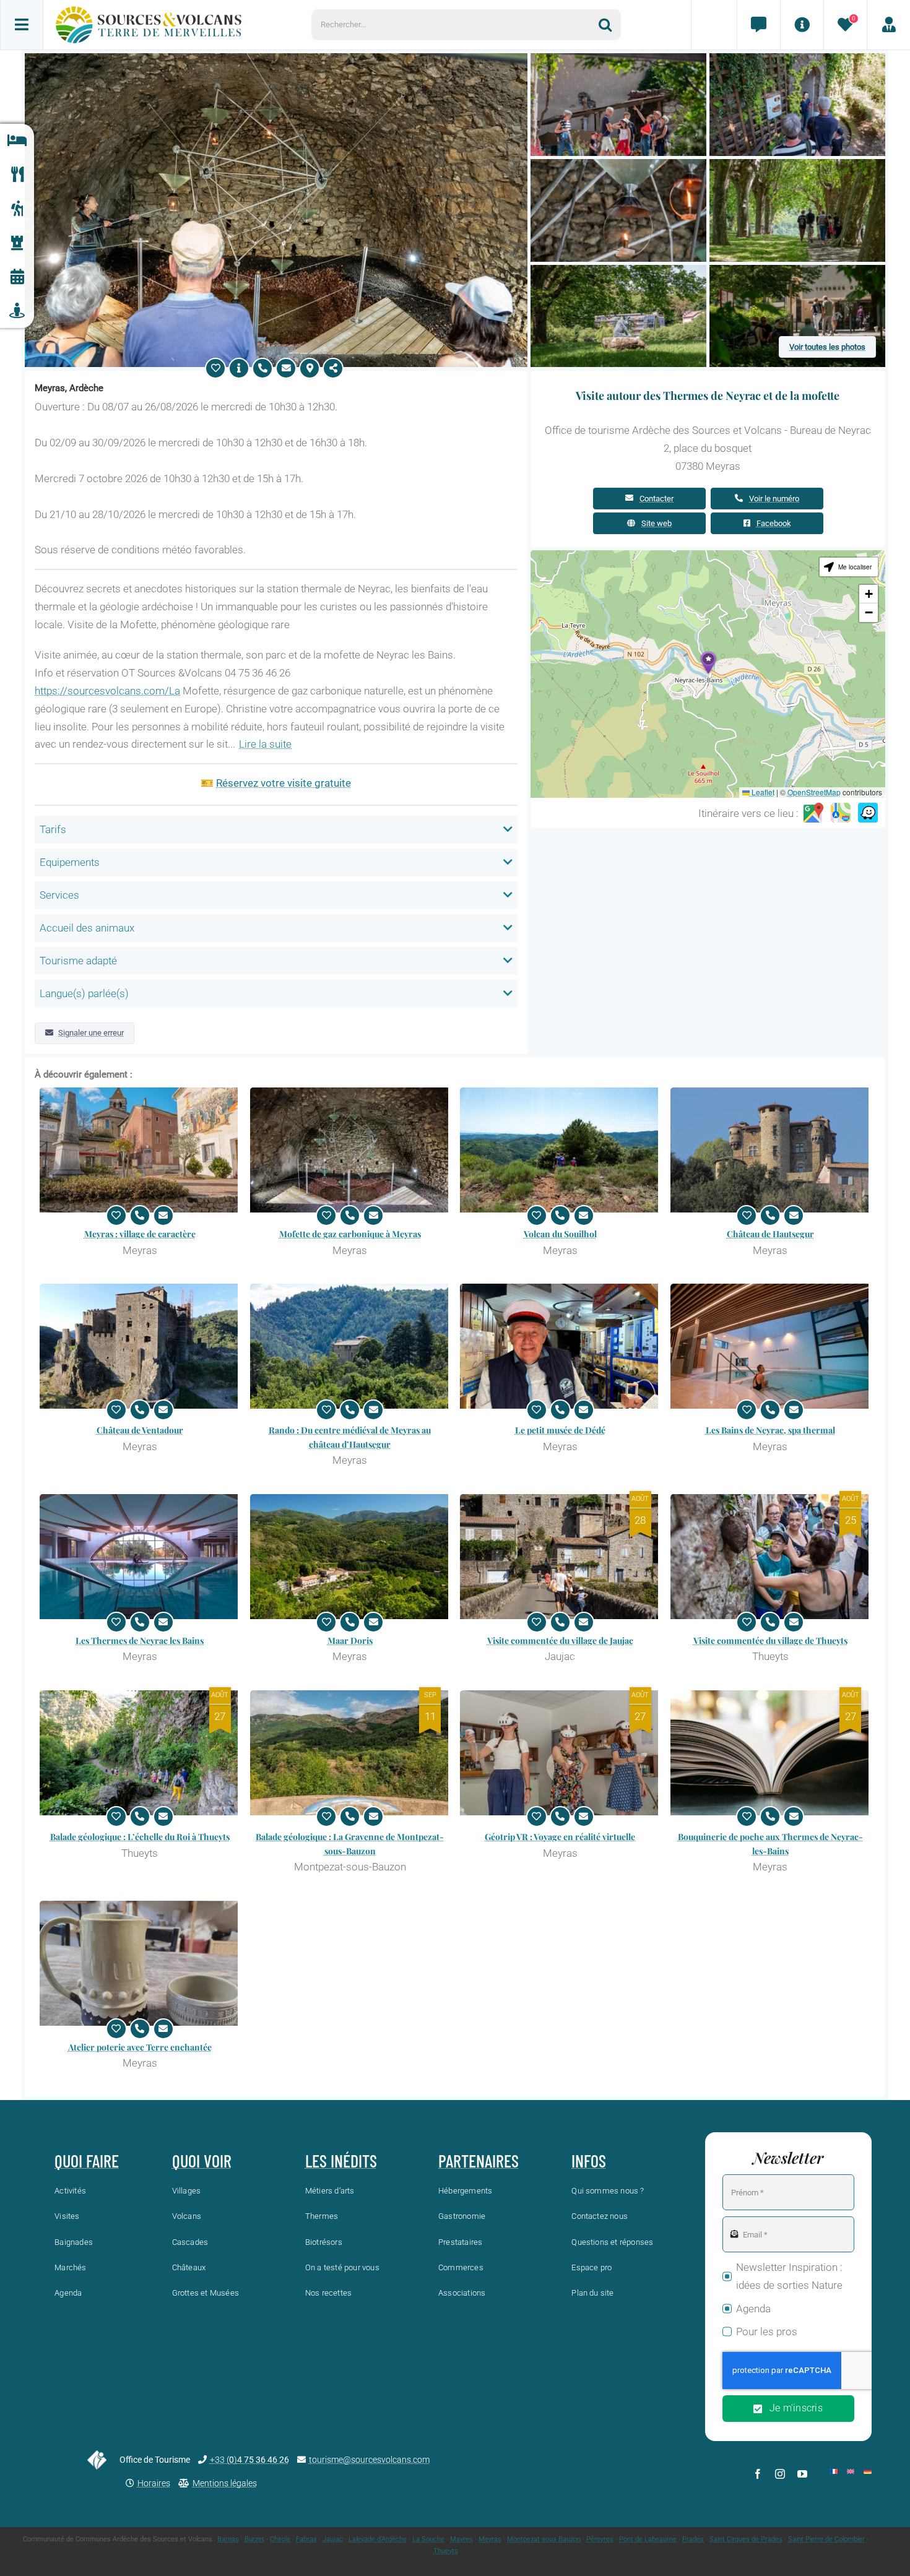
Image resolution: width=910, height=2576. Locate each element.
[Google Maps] (813, 813)
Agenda (753, 2309)
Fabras (306, 2539)
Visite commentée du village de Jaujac (560, 1640)
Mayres (461, 2539)
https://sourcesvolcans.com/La (107, 691)
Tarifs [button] (53, 829)
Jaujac (333, 2539)
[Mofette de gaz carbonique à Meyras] (350, 1150)
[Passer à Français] (834, 2471)
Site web (656, 523)
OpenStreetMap (814, 792)
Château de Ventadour (140, 1430)
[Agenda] (17, 277)
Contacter (656, 499)
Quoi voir (202, 2161)
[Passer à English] (851, 2471)
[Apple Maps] (841, 813)
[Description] (239, 368)
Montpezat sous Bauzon (544, 2539)
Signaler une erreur (91, 1033)
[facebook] (758, 2474)
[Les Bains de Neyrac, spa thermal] (771, 1346)
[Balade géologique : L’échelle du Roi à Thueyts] (140, 1753)
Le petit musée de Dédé (560, 1430)
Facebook (774, 523)
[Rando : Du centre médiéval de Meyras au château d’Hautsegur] (350, 1346)
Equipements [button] (70, 862)
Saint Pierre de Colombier (826, 2539)
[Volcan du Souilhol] (560, 1150)
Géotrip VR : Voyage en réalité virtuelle (560, 1837)
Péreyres (600, 2539)
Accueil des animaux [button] (87, 928)
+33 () (249, 2460)
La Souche (428, 2539)
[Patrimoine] (17, 243)
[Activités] (17, 209)
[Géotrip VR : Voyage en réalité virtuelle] (560, 1753)
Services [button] (59, 895)
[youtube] (802, 2474)
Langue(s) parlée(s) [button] (84, 993)
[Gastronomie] (17, 175)
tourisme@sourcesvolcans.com (369, 2460)
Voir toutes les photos (827, 347)
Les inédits (341, 2161)
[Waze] (868, 813)
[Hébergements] (17, 141)
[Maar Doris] (350, 1557)
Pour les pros (767, 2332)
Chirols (280, 2539)
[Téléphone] (262, 368)
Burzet (254, 2539)
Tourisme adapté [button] (78, 961)
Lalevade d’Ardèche (378, 2539)
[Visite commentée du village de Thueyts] (771, 1557)
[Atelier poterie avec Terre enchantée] (140, 1963)
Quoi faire (87, 2161)
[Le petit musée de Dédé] (560, 1346)
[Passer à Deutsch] (867, 2471)
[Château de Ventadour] (140, 1346)
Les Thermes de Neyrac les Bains (140, 1640)
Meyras (490, 2539)
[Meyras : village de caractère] (140, 1150)
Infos (589, 2161)
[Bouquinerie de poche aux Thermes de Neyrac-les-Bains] (771, 1753)
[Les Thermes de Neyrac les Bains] (140, 1557)
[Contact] (758, 25)
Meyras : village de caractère (140, 1234)
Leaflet (762, 792)
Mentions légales (225, 2483)
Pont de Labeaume (648, 2539)
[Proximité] (17, 311)
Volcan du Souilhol (560, 1234)
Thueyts (446, 2551)
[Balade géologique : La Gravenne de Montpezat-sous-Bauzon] (350, 1753)
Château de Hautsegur (770, 1234)
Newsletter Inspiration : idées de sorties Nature (789, 2276)
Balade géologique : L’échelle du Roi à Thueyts (140, 1837)
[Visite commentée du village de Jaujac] (560, 1557)
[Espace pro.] (888, 25)
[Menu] (22, 25)
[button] (708, 663)
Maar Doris (350, 1640)
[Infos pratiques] (802, 25)
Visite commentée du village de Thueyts (770, 1640)
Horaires (154, 2483)
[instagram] (780, 2474)
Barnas (228, 2539)
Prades (693, 2539)
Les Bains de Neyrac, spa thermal (770, 1430)
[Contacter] (286, 368)
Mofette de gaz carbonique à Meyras (350, 1234)
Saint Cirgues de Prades (746, 2539)
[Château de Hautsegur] (771, 1150)
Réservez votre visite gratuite (284, 783)
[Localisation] (310, 368)
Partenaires (479, 2161)
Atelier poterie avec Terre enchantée (140, 2047)
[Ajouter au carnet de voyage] (215, 368)
